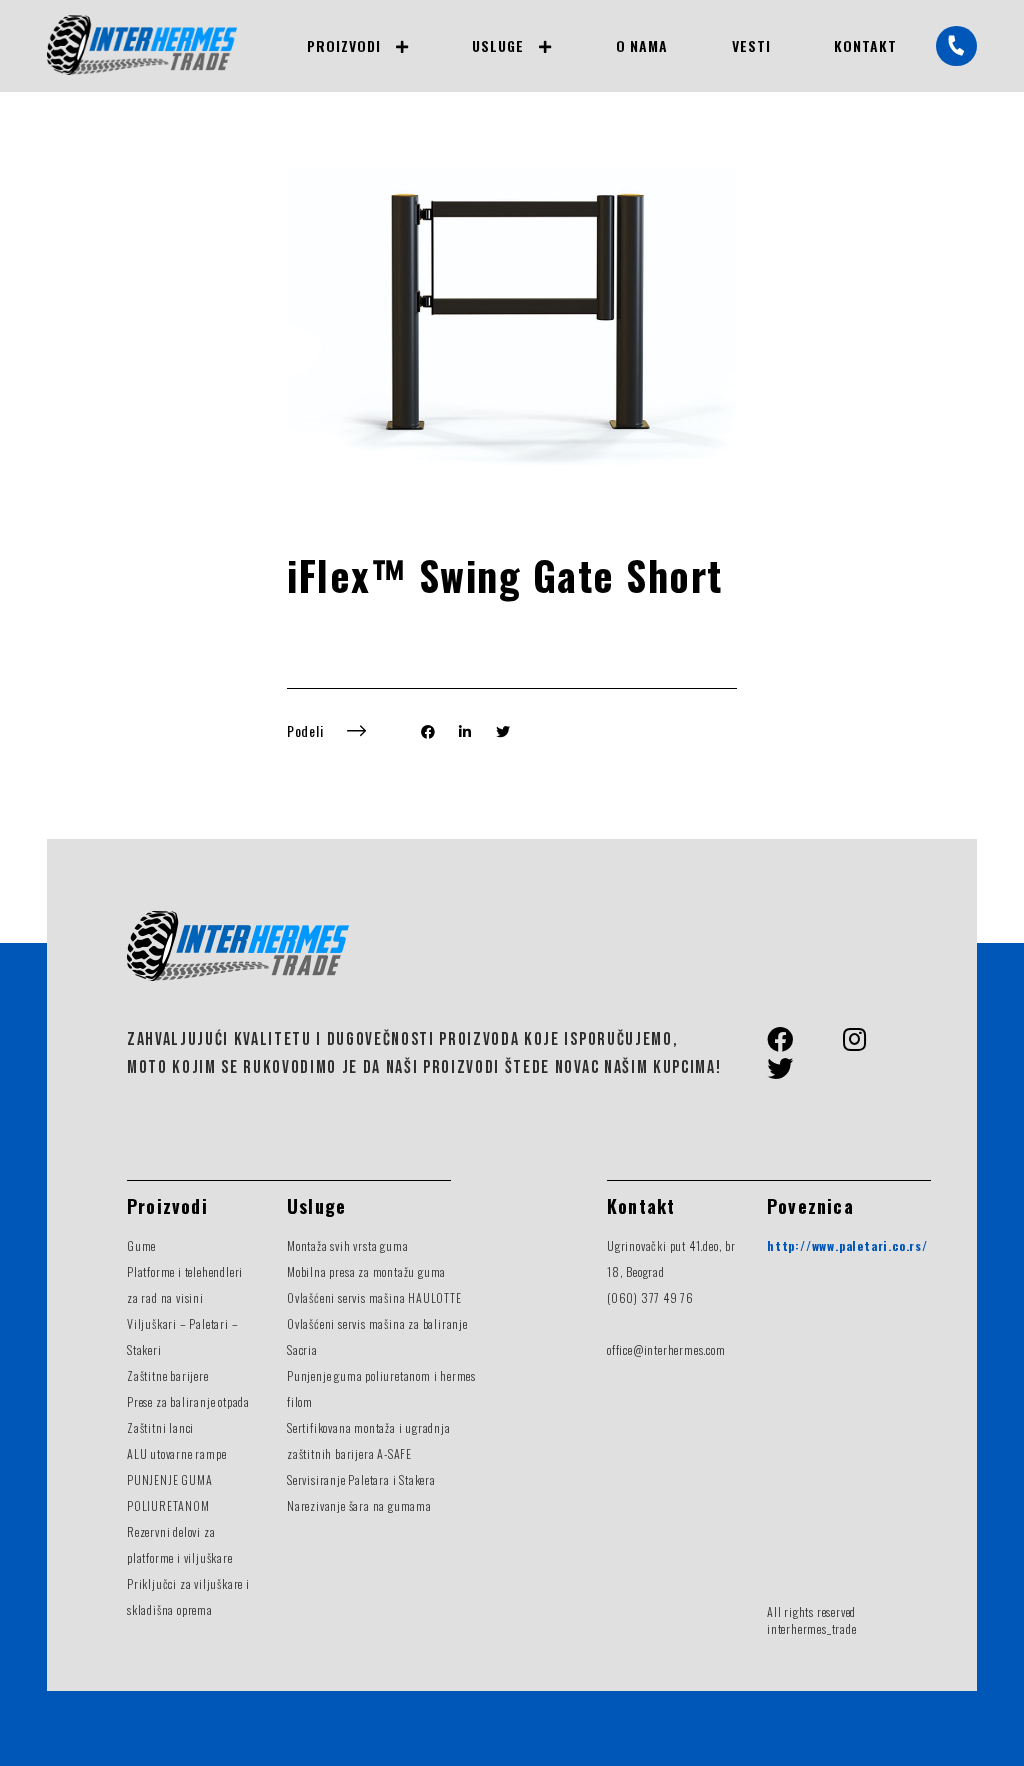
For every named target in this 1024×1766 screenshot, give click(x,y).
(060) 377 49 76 (650, 1297)
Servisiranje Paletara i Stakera (361, 1479)
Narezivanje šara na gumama (359, 1505)
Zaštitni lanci (160, 1427)
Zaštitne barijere (168, 1375)
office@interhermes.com (666, 1349)
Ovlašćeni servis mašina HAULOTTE (374, 1297)
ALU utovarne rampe (176, 1453)
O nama (642, 45)
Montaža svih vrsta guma (347, 1245)
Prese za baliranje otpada (188, 1401)
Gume (141, 1245)
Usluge (498, 45)
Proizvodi (343, 45)
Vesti (751, 45)
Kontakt (865, 45)
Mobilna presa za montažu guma (366, 1271)
